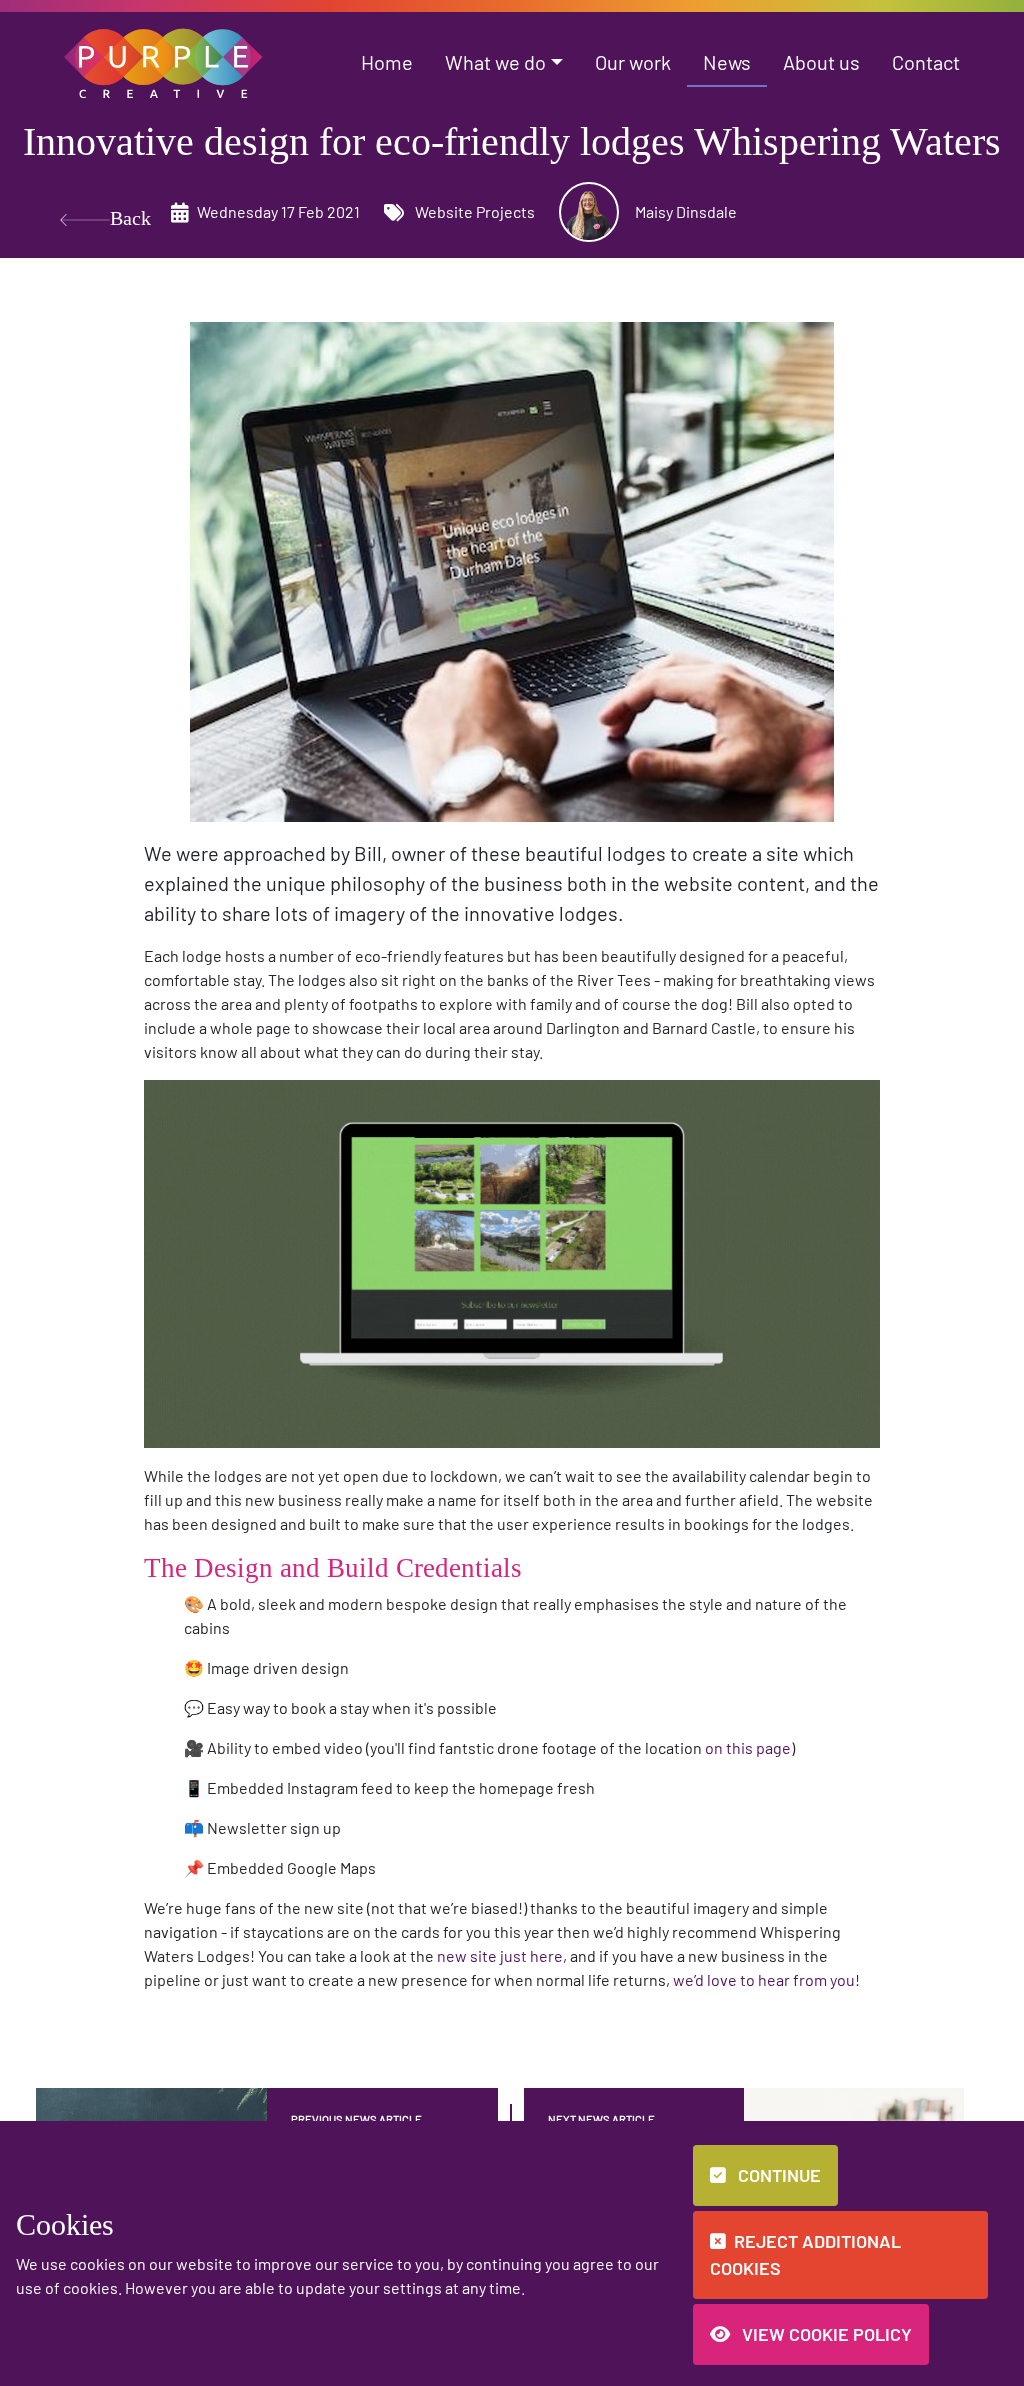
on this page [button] (748, 1747)
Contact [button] (926, 62)
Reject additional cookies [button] (805, 2254)
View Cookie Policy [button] (825, 2334)
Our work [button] (633, 62)
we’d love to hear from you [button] (764, 1979)
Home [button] (387, 62)
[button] (164, 60)
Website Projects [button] (473, 211)
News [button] (727, 62)
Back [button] (130, 218)
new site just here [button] (500, 1955)
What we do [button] (495, 62)
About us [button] (821, 62)
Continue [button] (777, 2175)
